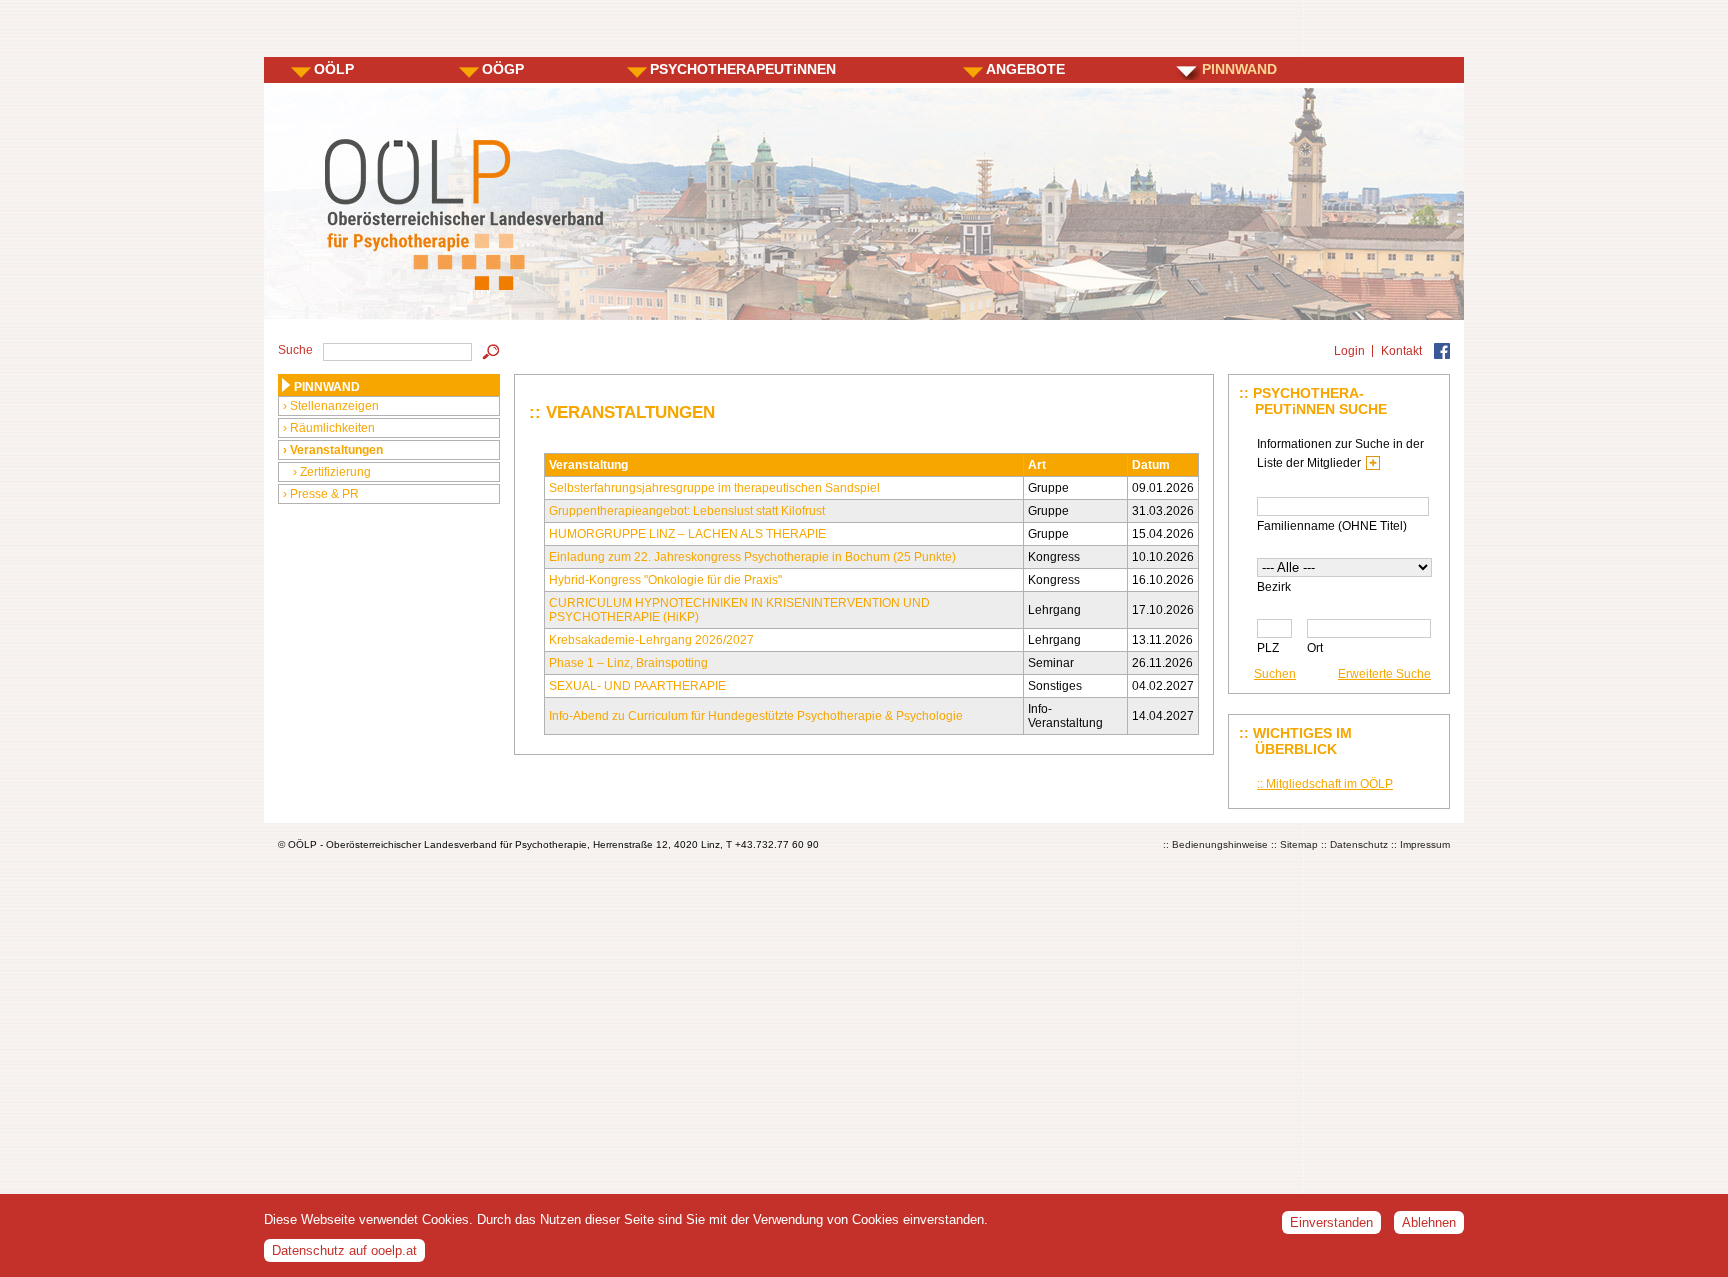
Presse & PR (324, 494)
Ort (1315, 648)
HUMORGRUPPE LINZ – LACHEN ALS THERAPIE (687, 534)
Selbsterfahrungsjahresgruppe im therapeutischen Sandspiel (714, 488)
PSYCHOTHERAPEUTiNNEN (743, 69)
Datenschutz (1359, 844)
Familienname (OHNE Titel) (1332, 526)
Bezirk (1274, 587)
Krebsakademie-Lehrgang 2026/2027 (651, 640)
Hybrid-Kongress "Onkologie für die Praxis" (665, 580)
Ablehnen (1429, 1222)
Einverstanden (1331, 1222)
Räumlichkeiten (332, 428)
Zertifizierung (335, 472)
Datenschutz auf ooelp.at (344, 1250)
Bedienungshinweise (1220, 844)
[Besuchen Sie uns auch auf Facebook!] (1442, 351)
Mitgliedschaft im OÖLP (1329, 784)
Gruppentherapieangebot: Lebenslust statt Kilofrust (687, 511)
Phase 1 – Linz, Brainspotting (628, 663)
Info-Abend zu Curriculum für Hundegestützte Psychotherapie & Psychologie (756, 716)
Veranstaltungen (336, 450)
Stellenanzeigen (334, 406)
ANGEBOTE (1025, 69)
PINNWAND (1239, 69)
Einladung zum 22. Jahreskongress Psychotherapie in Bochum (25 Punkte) (752, 557)
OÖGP (503, 69)
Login (1349, 351)
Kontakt (1401, 351)
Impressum (1425, 844)
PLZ (1268, 648)
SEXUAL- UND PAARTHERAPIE (637, 686)
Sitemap (1299, 844)
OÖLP (334, 69)
